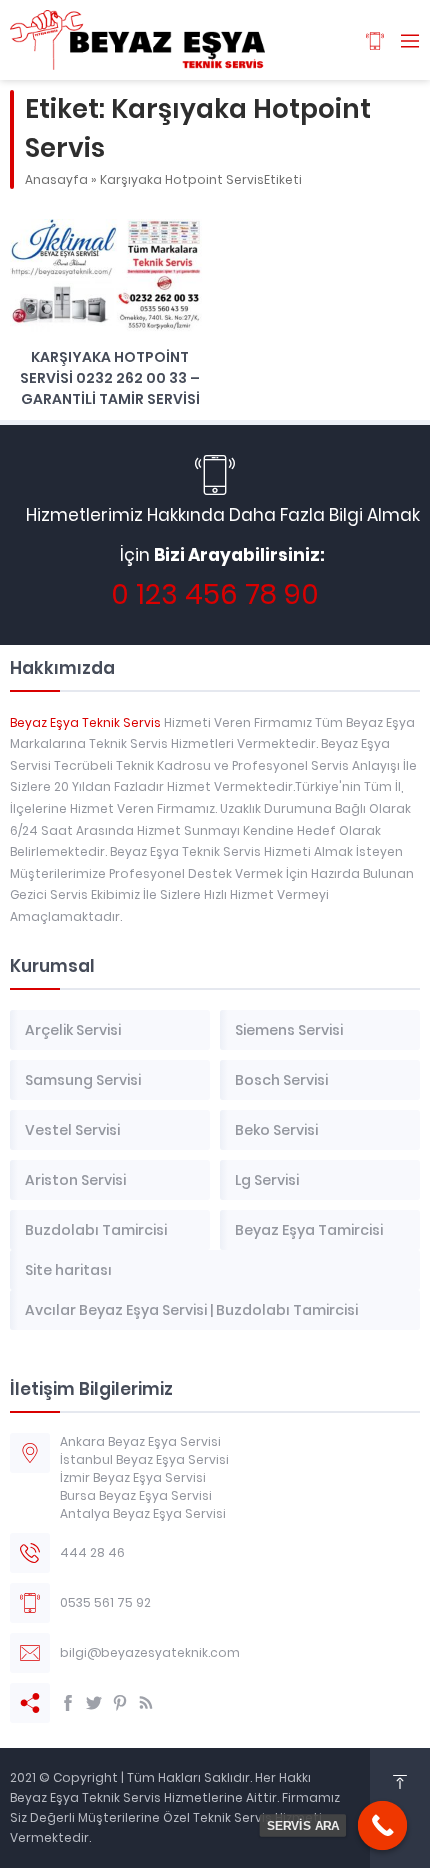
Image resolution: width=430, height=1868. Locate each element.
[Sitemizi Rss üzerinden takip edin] (146, 1703)
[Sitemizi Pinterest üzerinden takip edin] (120, 1703)
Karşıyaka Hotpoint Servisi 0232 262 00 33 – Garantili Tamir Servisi (110, 378)
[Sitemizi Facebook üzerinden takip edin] (68, 1703)
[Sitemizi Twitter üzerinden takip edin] (94, 1703)
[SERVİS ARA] (383, 1826)
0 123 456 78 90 (215, 594)
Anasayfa (56, 179)
